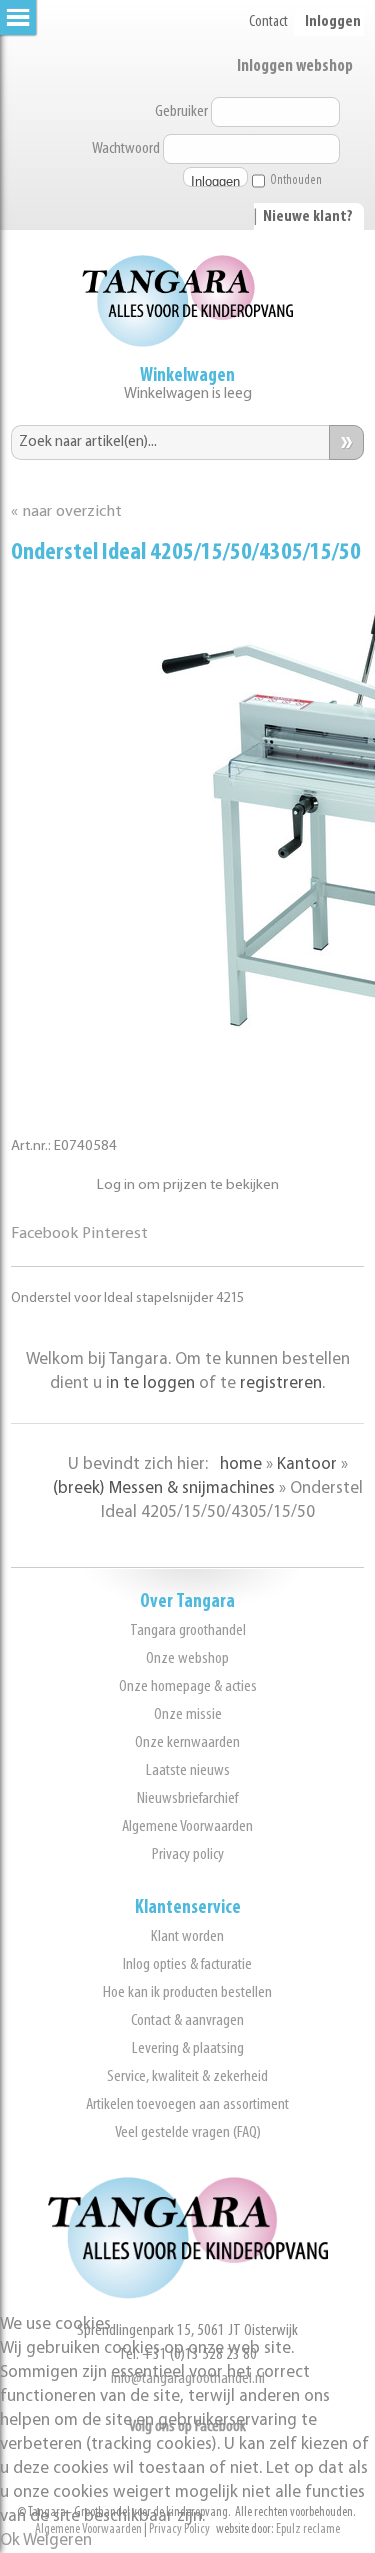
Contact (268, 22)
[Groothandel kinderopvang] (188, 2294)
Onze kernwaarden (187, 1742)
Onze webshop (187, 1658)
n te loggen (152, 1383)
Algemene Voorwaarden (187, 1826)
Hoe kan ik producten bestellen (187, 1992)
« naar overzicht (66, 512)
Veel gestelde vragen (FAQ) (188, 2132)
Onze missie (188, 1714)
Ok (10, 2540)
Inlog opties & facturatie (187, 1964)
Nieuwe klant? (308, 217)
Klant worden (187, 1936)
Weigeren (57, 2540)
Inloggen (333, 22)
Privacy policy (188, 1854)
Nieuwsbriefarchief (187, 1798)
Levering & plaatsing (188, 2048)
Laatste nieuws (188, 1770)
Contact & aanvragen (187, 2020)
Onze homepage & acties (188, 1686)
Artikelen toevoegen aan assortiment (187, 2104)
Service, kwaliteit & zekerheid (187, 2076)
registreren (281, 1383)
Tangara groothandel (188, 1630)
